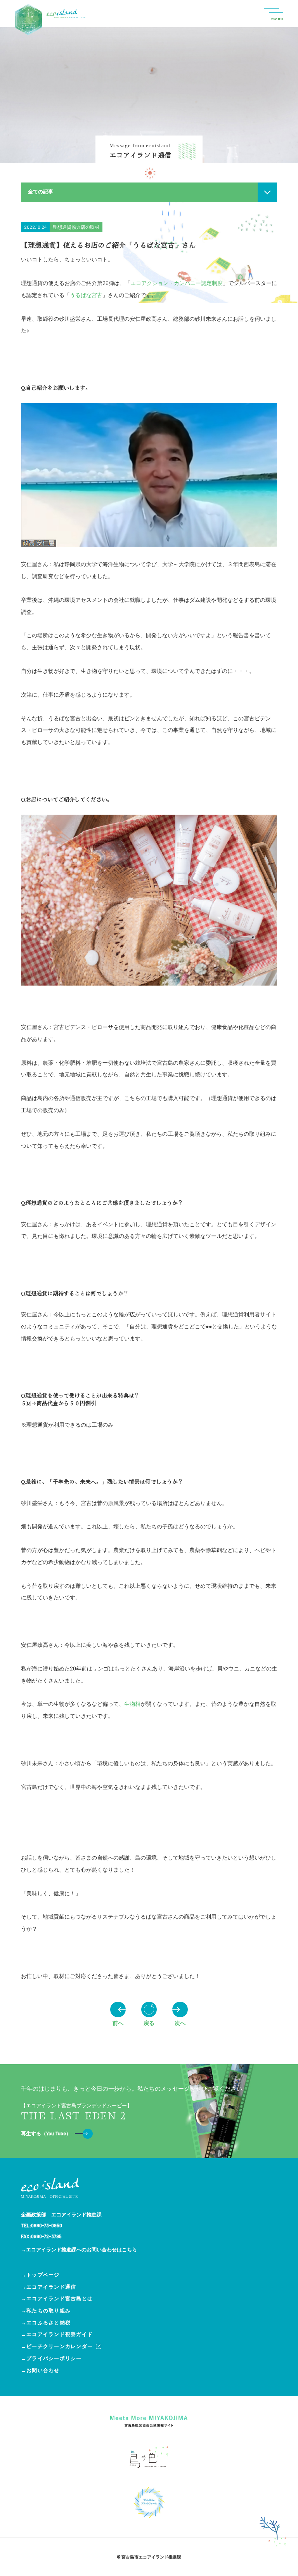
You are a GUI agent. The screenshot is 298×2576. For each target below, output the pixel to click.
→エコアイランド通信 (49, 2287)
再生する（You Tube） (46, 2133)
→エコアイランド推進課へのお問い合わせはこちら (79, 2249)
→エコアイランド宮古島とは (57, 2298)
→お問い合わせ (40, 2370)
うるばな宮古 (86, 295)
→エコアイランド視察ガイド (57, 2334)
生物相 (132, 1704)
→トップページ (40, 2275)
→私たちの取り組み (46, 2310)
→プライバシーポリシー (51, 2358)
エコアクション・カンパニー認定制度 (177, 283)
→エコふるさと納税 (46, 2322)
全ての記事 (41, 191)
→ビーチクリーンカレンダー (57, 2346)
